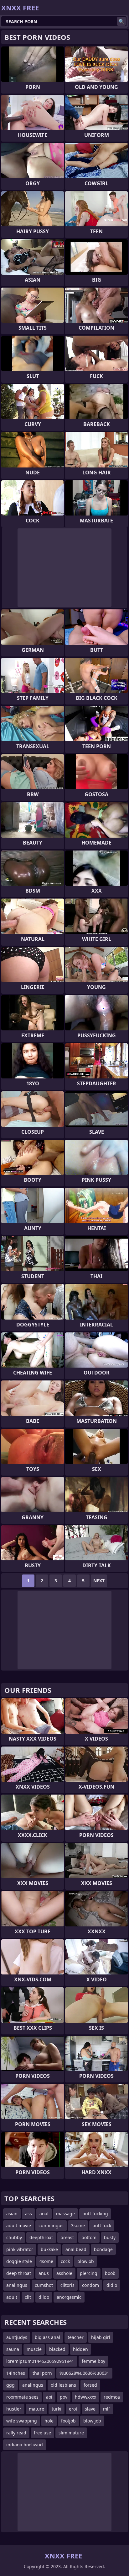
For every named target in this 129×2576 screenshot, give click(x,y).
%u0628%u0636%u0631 (84, 2373)
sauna (13, 2349)
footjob (68, 2421)
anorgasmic (69, 2297)
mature (36, 2409)
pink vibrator (20, 2249)
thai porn (42, 2373)
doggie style (19, 2261)
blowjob (86, 2261)
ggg (10, 2385)
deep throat (19, 2273)
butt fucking (95, 2214)
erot (73, 2409)
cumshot (44, 2285)
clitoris (67, 2285)
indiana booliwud (25, 2445)
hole (49, 2421)
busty (110, 2237)
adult (12, 2297)
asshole (64, 2273)
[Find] (121, 21)
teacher (76, 2337)
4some (46, 2261)
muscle (34, 2349)
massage (65, 2214)
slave (90, 2409)
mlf (106, 2409)
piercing (89, 2273)
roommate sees (22, 2397)
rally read (16, 2433)
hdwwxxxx (85, 2397)
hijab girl (101, 2337)
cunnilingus (51, 2225)
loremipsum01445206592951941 (40, 2361)
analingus (17, 2285)
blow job (92, 2421)
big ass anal (47, 2337)
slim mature (71, 2433)
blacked (57, 2349)
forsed (90, 2385)
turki (57, 2409)
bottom (89, 2237)
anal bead (76, 2249)
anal (44, 2214)
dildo (44, 2297)
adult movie (19, 2225)
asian (12, 2214)
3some (78, 2225)
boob (110, 2273)
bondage (103, 2249)
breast (67, 2237)
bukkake (49, 2249)
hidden (80, 2349)
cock (65, 2261)
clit (28, 2297)
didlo (112, 2285)
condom (90, 2285)
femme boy (93, 2361)
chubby (14, 2237)
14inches (16, 2373)
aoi (49, 2397)
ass (28, 2214)
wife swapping (22, 2421)
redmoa (112, 2397)
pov (64, 2397)
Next (99, 1581)
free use (42, 2433)
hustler (14, 2409)
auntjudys (17, 2337)
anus (44, 2273)
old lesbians (63, 2385)
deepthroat (41, 2237)
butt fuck (102, 2225)
